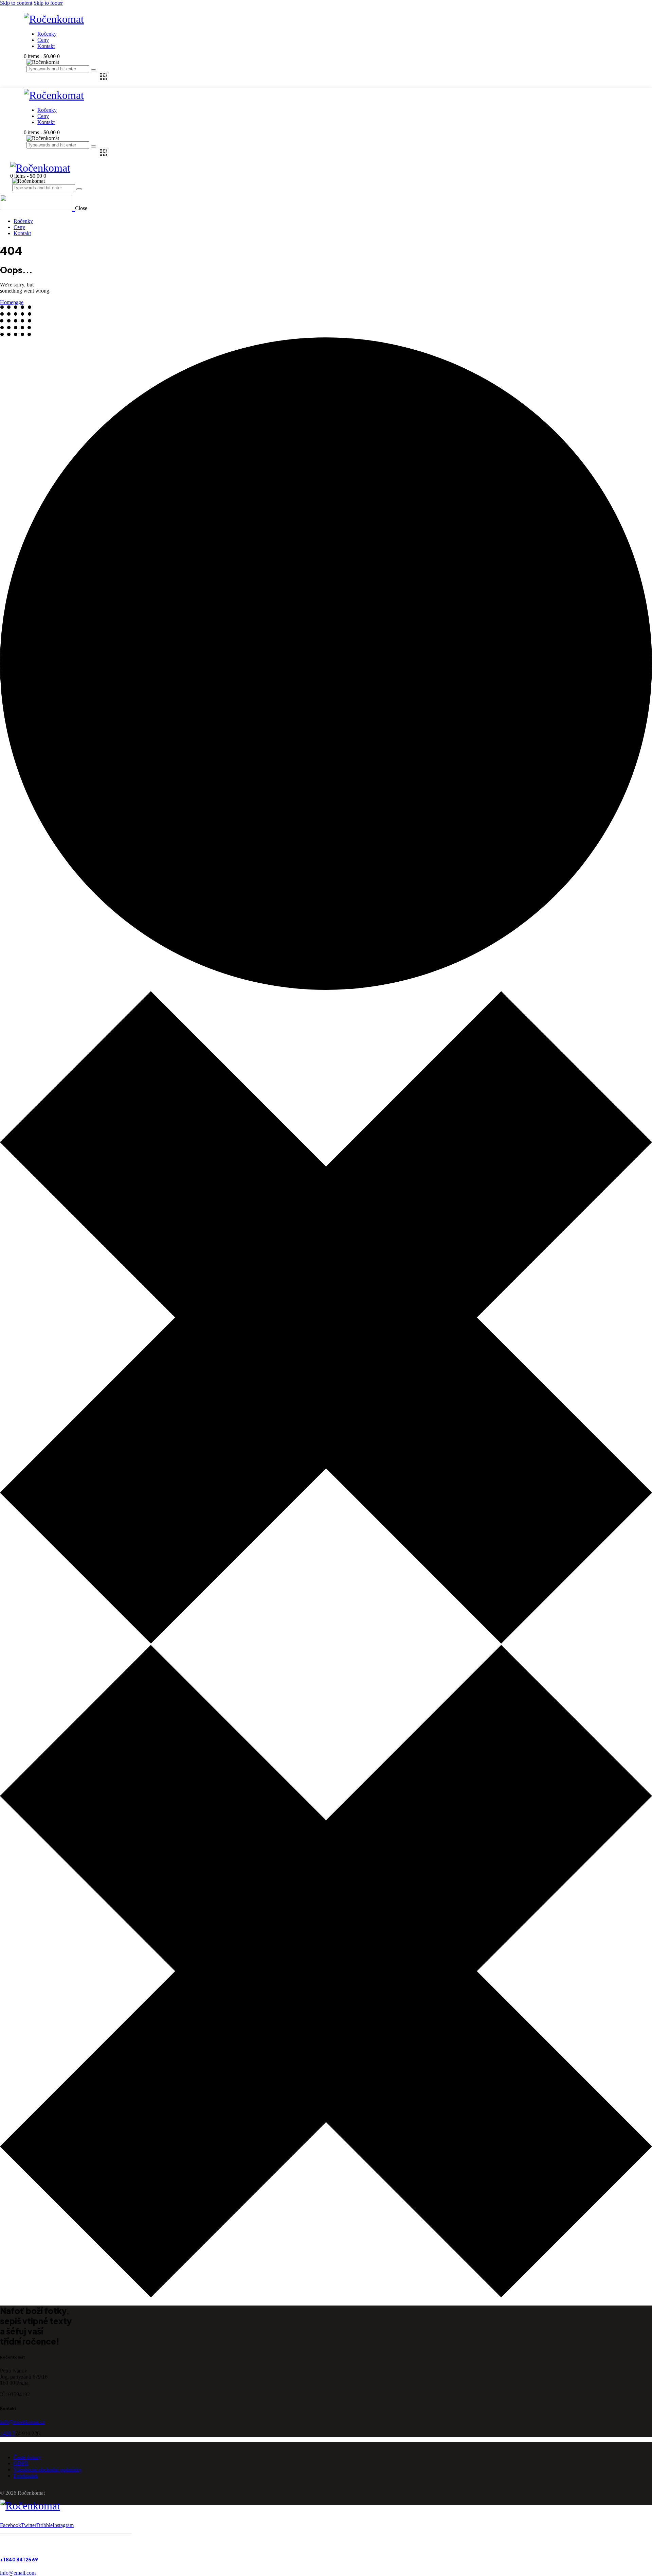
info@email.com (18, 2573)
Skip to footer (48, 3)
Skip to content (16, 3)
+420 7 (8, 2433)
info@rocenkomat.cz (22, 2422)
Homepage (12, 302)
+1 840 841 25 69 (19, 2560)
